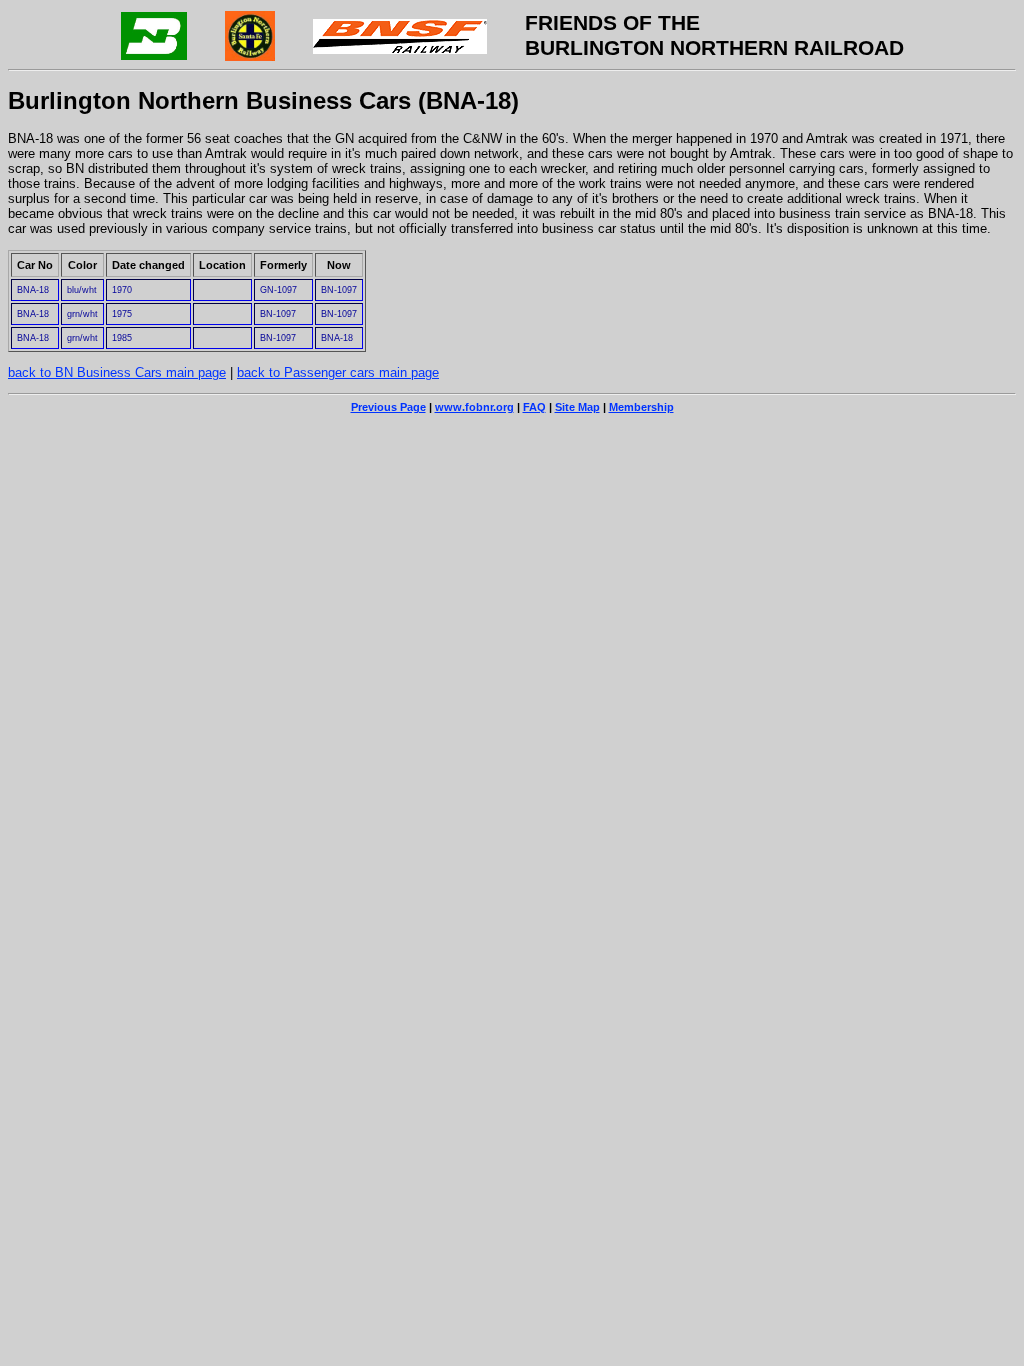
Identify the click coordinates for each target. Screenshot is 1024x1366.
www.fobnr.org (474, 407)
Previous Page (388, 407)
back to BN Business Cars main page (117, 372)
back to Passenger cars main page (338, 372)
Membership (641, 407)
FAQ (534, 407)
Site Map (577, 407)
